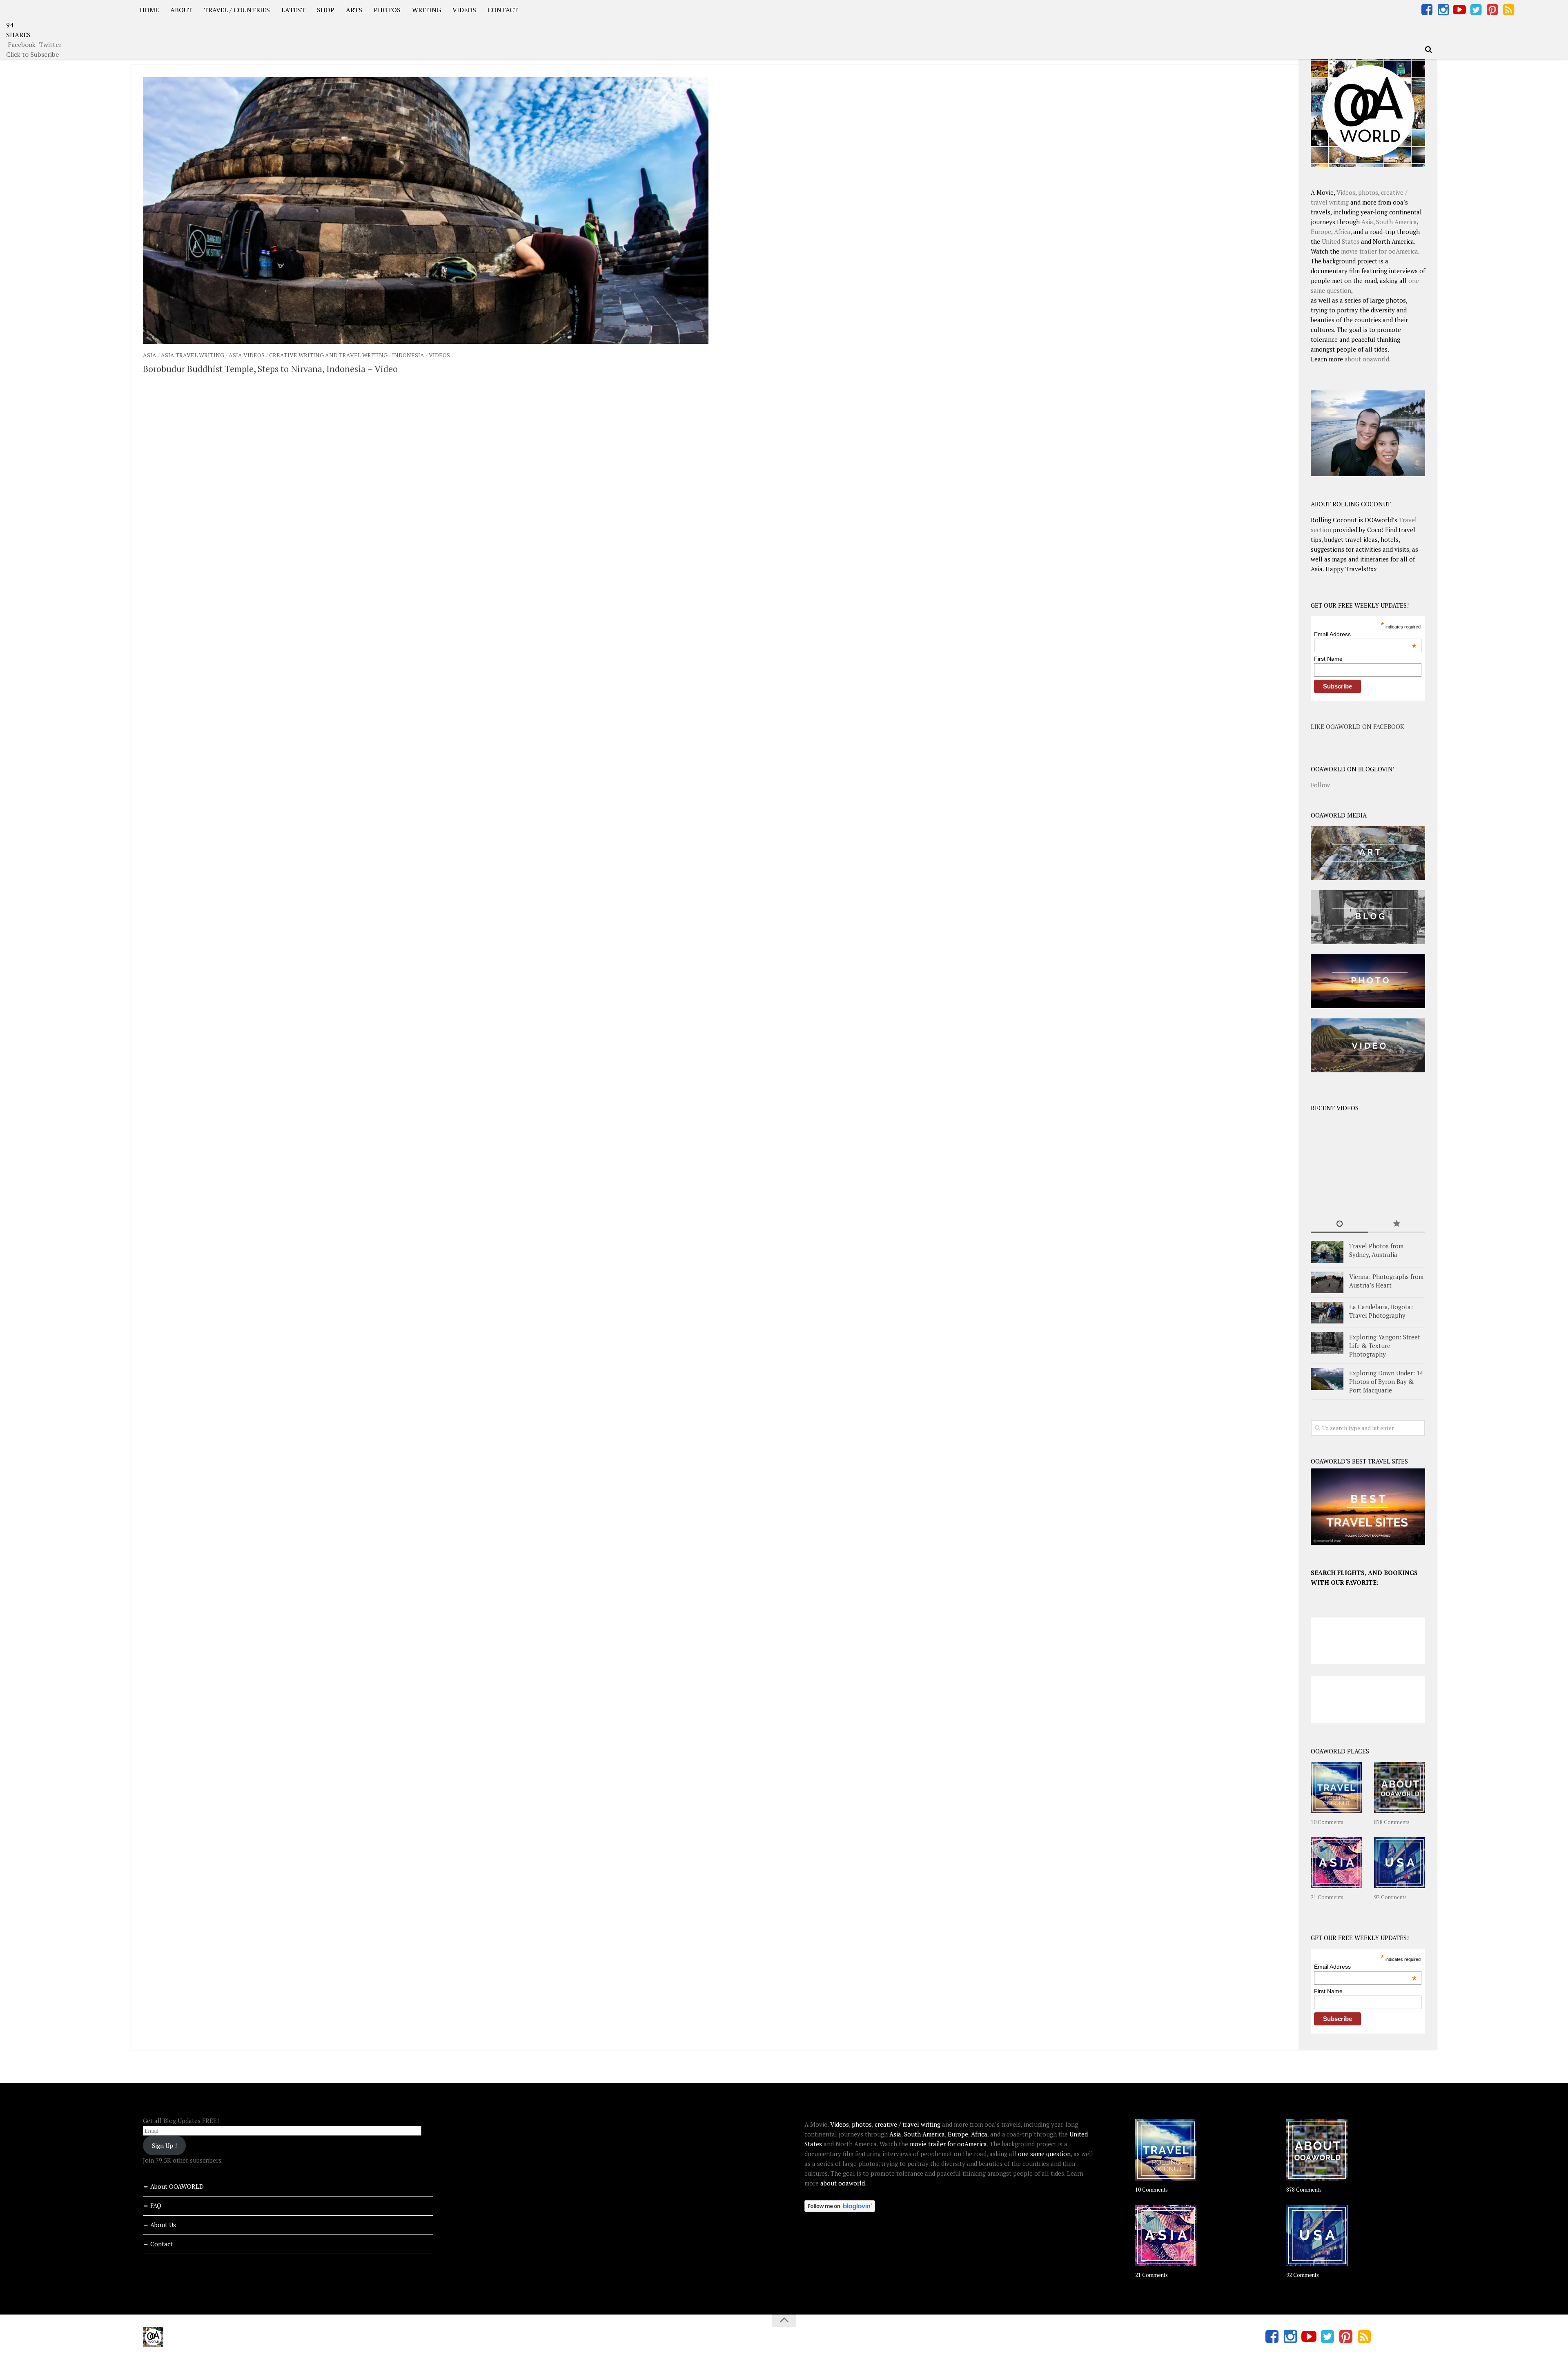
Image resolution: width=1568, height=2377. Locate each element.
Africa (1342, 232)
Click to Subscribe (32, 54)
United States (1341, 241)
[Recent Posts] (1339, 1224)
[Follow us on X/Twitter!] (1476, 10)
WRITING (427, 10)
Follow (1320, 785)
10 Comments (1327, 1822)
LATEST (293, 10)
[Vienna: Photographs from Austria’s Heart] (1327, 1282)
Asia (150, 355)
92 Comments (1390, 1897)
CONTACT (503, 10)
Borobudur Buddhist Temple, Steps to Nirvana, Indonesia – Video (270, 369)
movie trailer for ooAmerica (1380, 251)
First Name (1328, 659)
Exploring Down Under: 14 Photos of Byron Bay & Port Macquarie (1386, 1381)
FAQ (156, 2205)
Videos (439, 355)
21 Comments (1327, 1897)
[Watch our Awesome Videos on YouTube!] (1459, 10)
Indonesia (408, 355)
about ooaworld (1367, 359)
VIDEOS (464, 10)
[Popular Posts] (1396, 1224)
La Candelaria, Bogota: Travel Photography (1381, 1311)
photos (1368, 192)
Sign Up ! (164, 2145)
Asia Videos (247, 355)
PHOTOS (387, 10)
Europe (1321, 232)
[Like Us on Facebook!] (1427, 10)
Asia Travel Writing (193, 355)
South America (1396, 222)
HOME (149, 10)
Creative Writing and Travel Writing (328, 355)
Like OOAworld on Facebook (1358, 726)
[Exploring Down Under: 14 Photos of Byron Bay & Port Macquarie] (1327, 1379)
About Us (163, 2225)
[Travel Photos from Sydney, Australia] (1327, 1252)
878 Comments (1392, 1822)
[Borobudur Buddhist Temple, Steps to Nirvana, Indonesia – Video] (426, 211)
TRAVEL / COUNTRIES (237, 10)
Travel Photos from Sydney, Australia (1376, 1250)
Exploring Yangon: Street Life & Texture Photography (1385, 1346)
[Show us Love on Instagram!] (1443, 10)
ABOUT (181, 10)
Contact (161, 2244)
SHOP (326, 10)
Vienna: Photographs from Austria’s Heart (1386, 1281)
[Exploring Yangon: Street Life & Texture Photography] (1327, 1343)
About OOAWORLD (177, 2186)
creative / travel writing (908, 2124)
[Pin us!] (1492, 10)
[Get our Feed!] (1508, 10)
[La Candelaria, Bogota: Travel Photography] (1327, 1313)
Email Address (1365, 634)
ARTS (354, 10)
